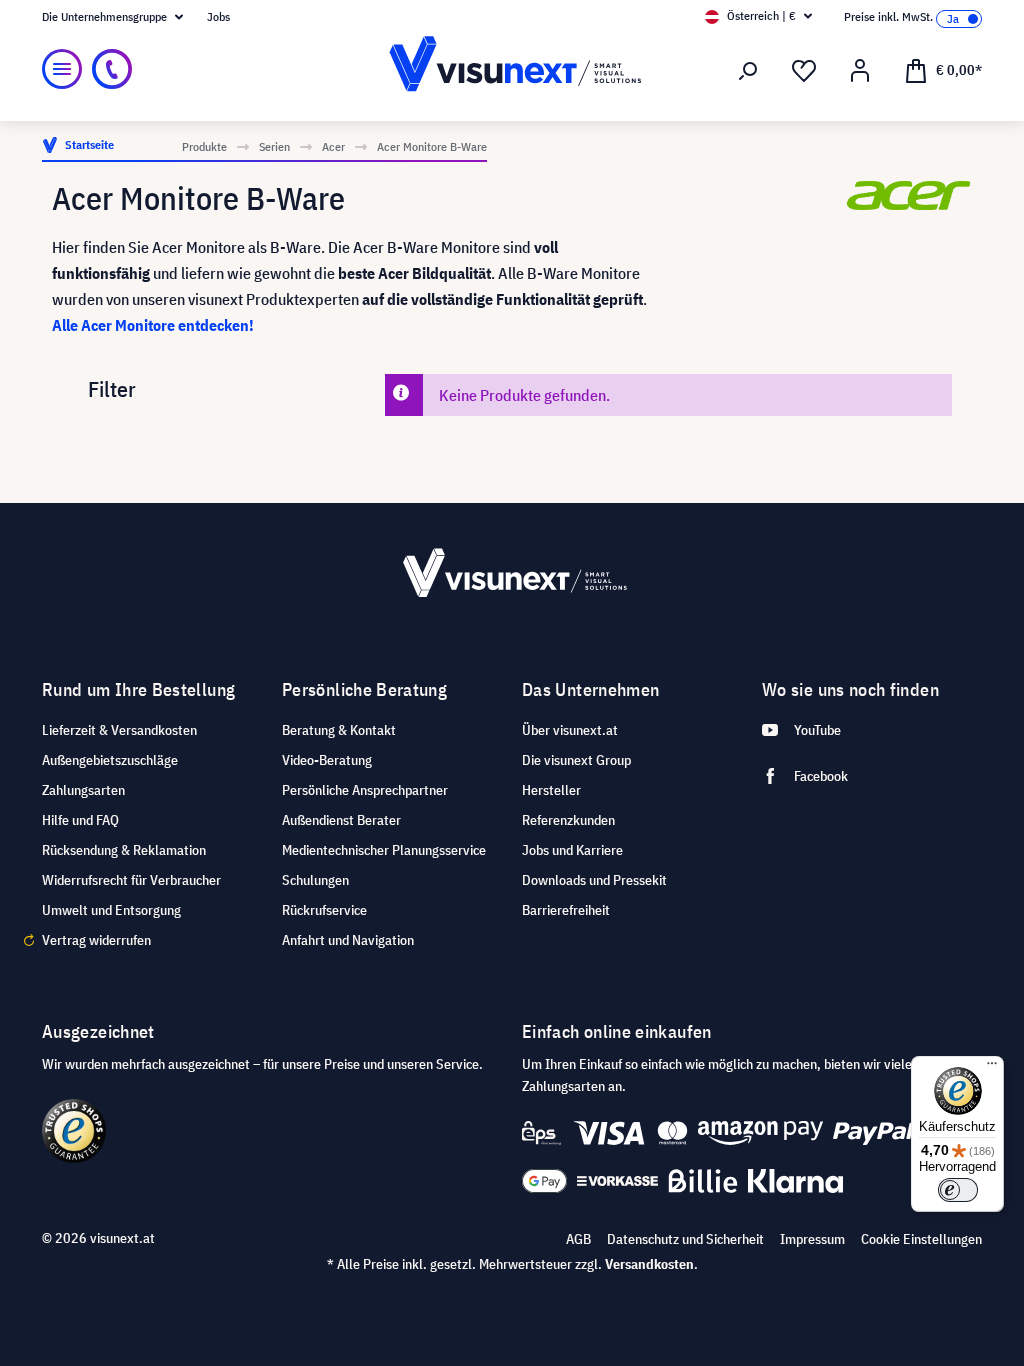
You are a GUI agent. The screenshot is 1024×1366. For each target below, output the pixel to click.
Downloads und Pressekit (594, 880)
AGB (578, 1239)
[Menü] (62, 69)
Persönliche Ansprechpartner (365, 790)
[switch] (958, 1190)
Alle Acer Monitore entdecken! (153, 325)
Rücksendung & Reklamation (124, 850)
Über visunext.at (570, 730)
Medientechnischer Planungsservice (384, 850)
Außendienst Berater (341, 820)
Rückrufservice (324, 910)
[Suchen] (748, 71)
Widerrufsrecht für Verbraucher (131, 880)
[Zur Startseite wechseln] (511, 69)
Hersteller (551, 790)
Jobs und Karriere (572, 850)
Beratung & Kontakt (339, 730)
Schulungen (315, 880)
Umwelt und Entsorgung (111, 910)
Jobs (218, 16)
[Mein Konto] (860, 71)
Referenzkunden (568, 820)
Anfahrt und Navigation (348, 940)
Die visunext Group (576, 760)
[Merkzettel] (804, 71)
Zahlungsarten (83, 790)
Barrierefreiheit (566, 910)
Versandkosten (649, 1264)
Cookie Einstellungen (921, 1239)
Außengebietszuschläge (110, 760)
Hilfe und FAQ (80, 820)
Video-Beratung (327, 760)
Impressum (812, 1239)
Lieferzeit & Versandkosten (119, 730)
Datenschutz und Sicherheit (685, 1239)
